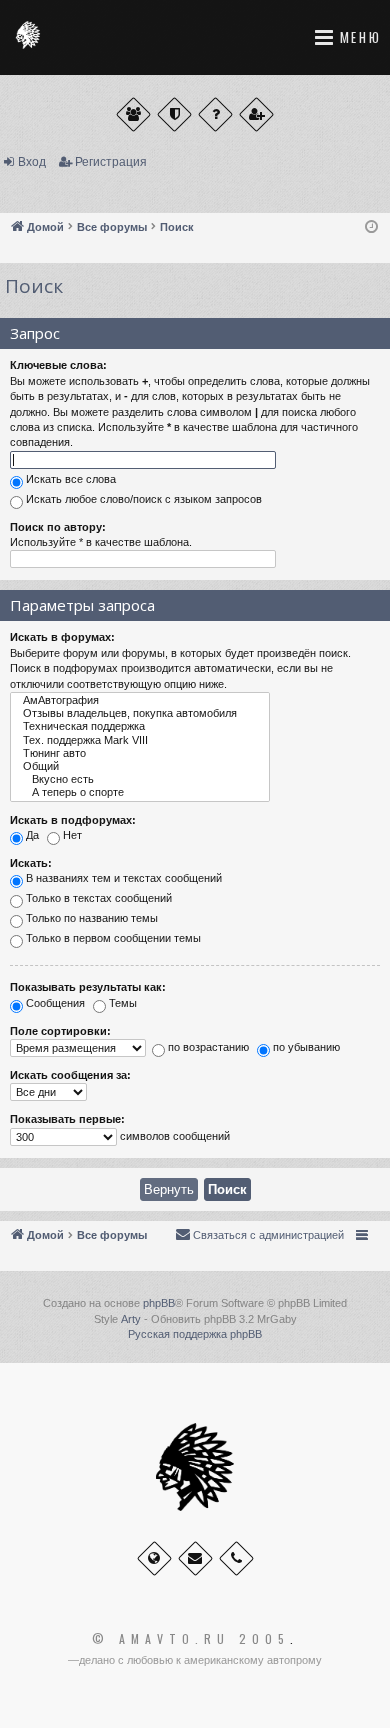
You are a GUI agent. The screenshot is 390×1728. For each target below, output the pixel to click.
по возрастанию (207, 1047)
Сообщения (54, 1003)
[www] (154, 1558)
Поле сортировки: (60, 1031)
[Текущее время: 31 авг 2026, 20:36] (371, 227)
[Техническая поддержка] (140, 726)
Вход (32, 162)
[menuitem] (259, 1235)
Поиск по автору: (58, 527)
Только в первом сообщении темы (112, 939)
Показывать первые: (67, 1119)
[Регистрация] (256, 114)
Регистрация (111, 162)
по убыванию (305, 1047)
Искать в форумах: (62, 637)
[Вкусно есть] (140, 779)
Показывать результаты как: (88, 987)
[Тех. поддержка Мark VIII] (140, 740)
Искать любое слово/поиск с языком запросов (142, 499)
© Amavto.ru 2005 (191, 1639)
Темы (121, 1003)
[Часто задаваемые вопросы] (215, 114)
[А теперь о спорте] (140, 792)
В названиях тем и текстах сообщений (122, 879)
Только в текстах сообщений (97, 899)
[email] (195, 1558)
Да (31, 835)
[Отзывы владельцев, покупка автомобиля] (140, 713)
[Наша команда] (174, 114)
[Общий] (140, 766)
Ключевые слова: (58, 365)
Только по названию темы (90, 919)
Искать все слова (69, 479)
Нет (71, 835)
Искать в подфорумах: (73, 820)
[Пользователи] (133, 114)
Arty (131, 1319)
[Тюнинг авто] (140, 753)
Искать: (31, 863)
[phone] (236, 1558)
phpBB (159, 1303)
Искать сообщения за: (70, 1075)
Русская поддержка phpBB (195, 1334)
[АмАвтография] (140, 700)
